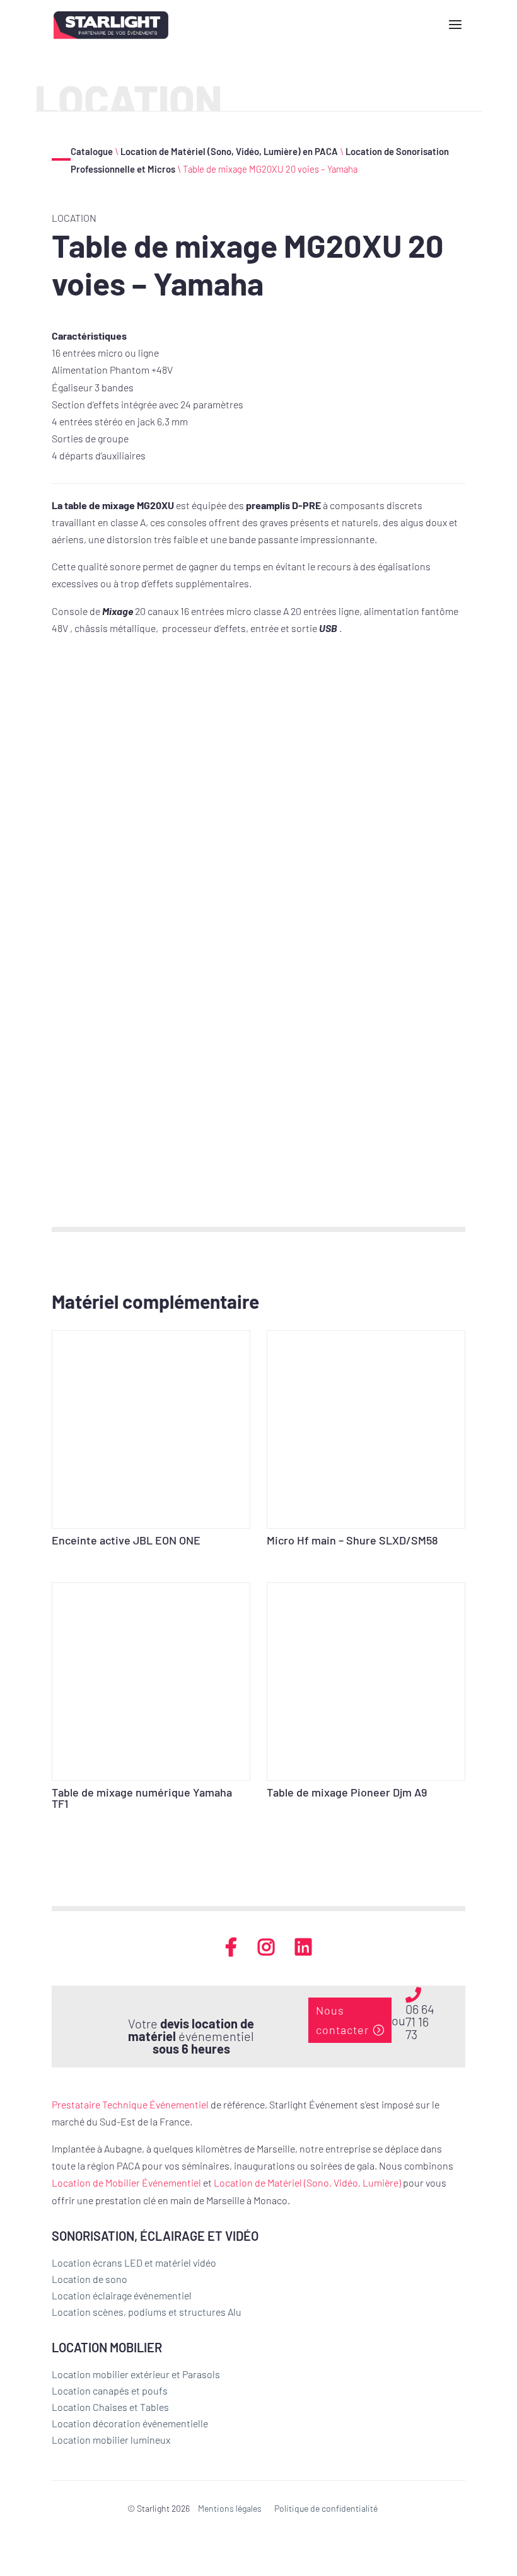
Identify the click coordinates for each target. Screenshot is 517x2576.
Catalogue (92, 151)
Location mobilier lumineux (111, 2440)
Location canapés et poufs (110, 2390)
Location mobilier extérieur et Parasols (136, 2374)
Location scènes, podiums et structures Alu (147, 2312)
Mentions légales (230, 2508)
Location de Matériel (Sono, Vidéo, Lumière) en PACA (229, 151)
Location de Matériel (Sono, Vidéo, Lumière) (307, 2182)
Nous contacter (342, 2020)
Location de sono (90, 2279)
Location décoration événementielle (130, 2423)
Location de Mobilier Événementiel (126, 2182)
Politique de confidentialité (326, 2508)
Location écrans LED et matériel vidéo (134, 2263)
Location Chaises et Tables (110, 2407)
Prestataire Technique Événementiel (130, 2104)
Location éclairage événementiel (122, 2295)
